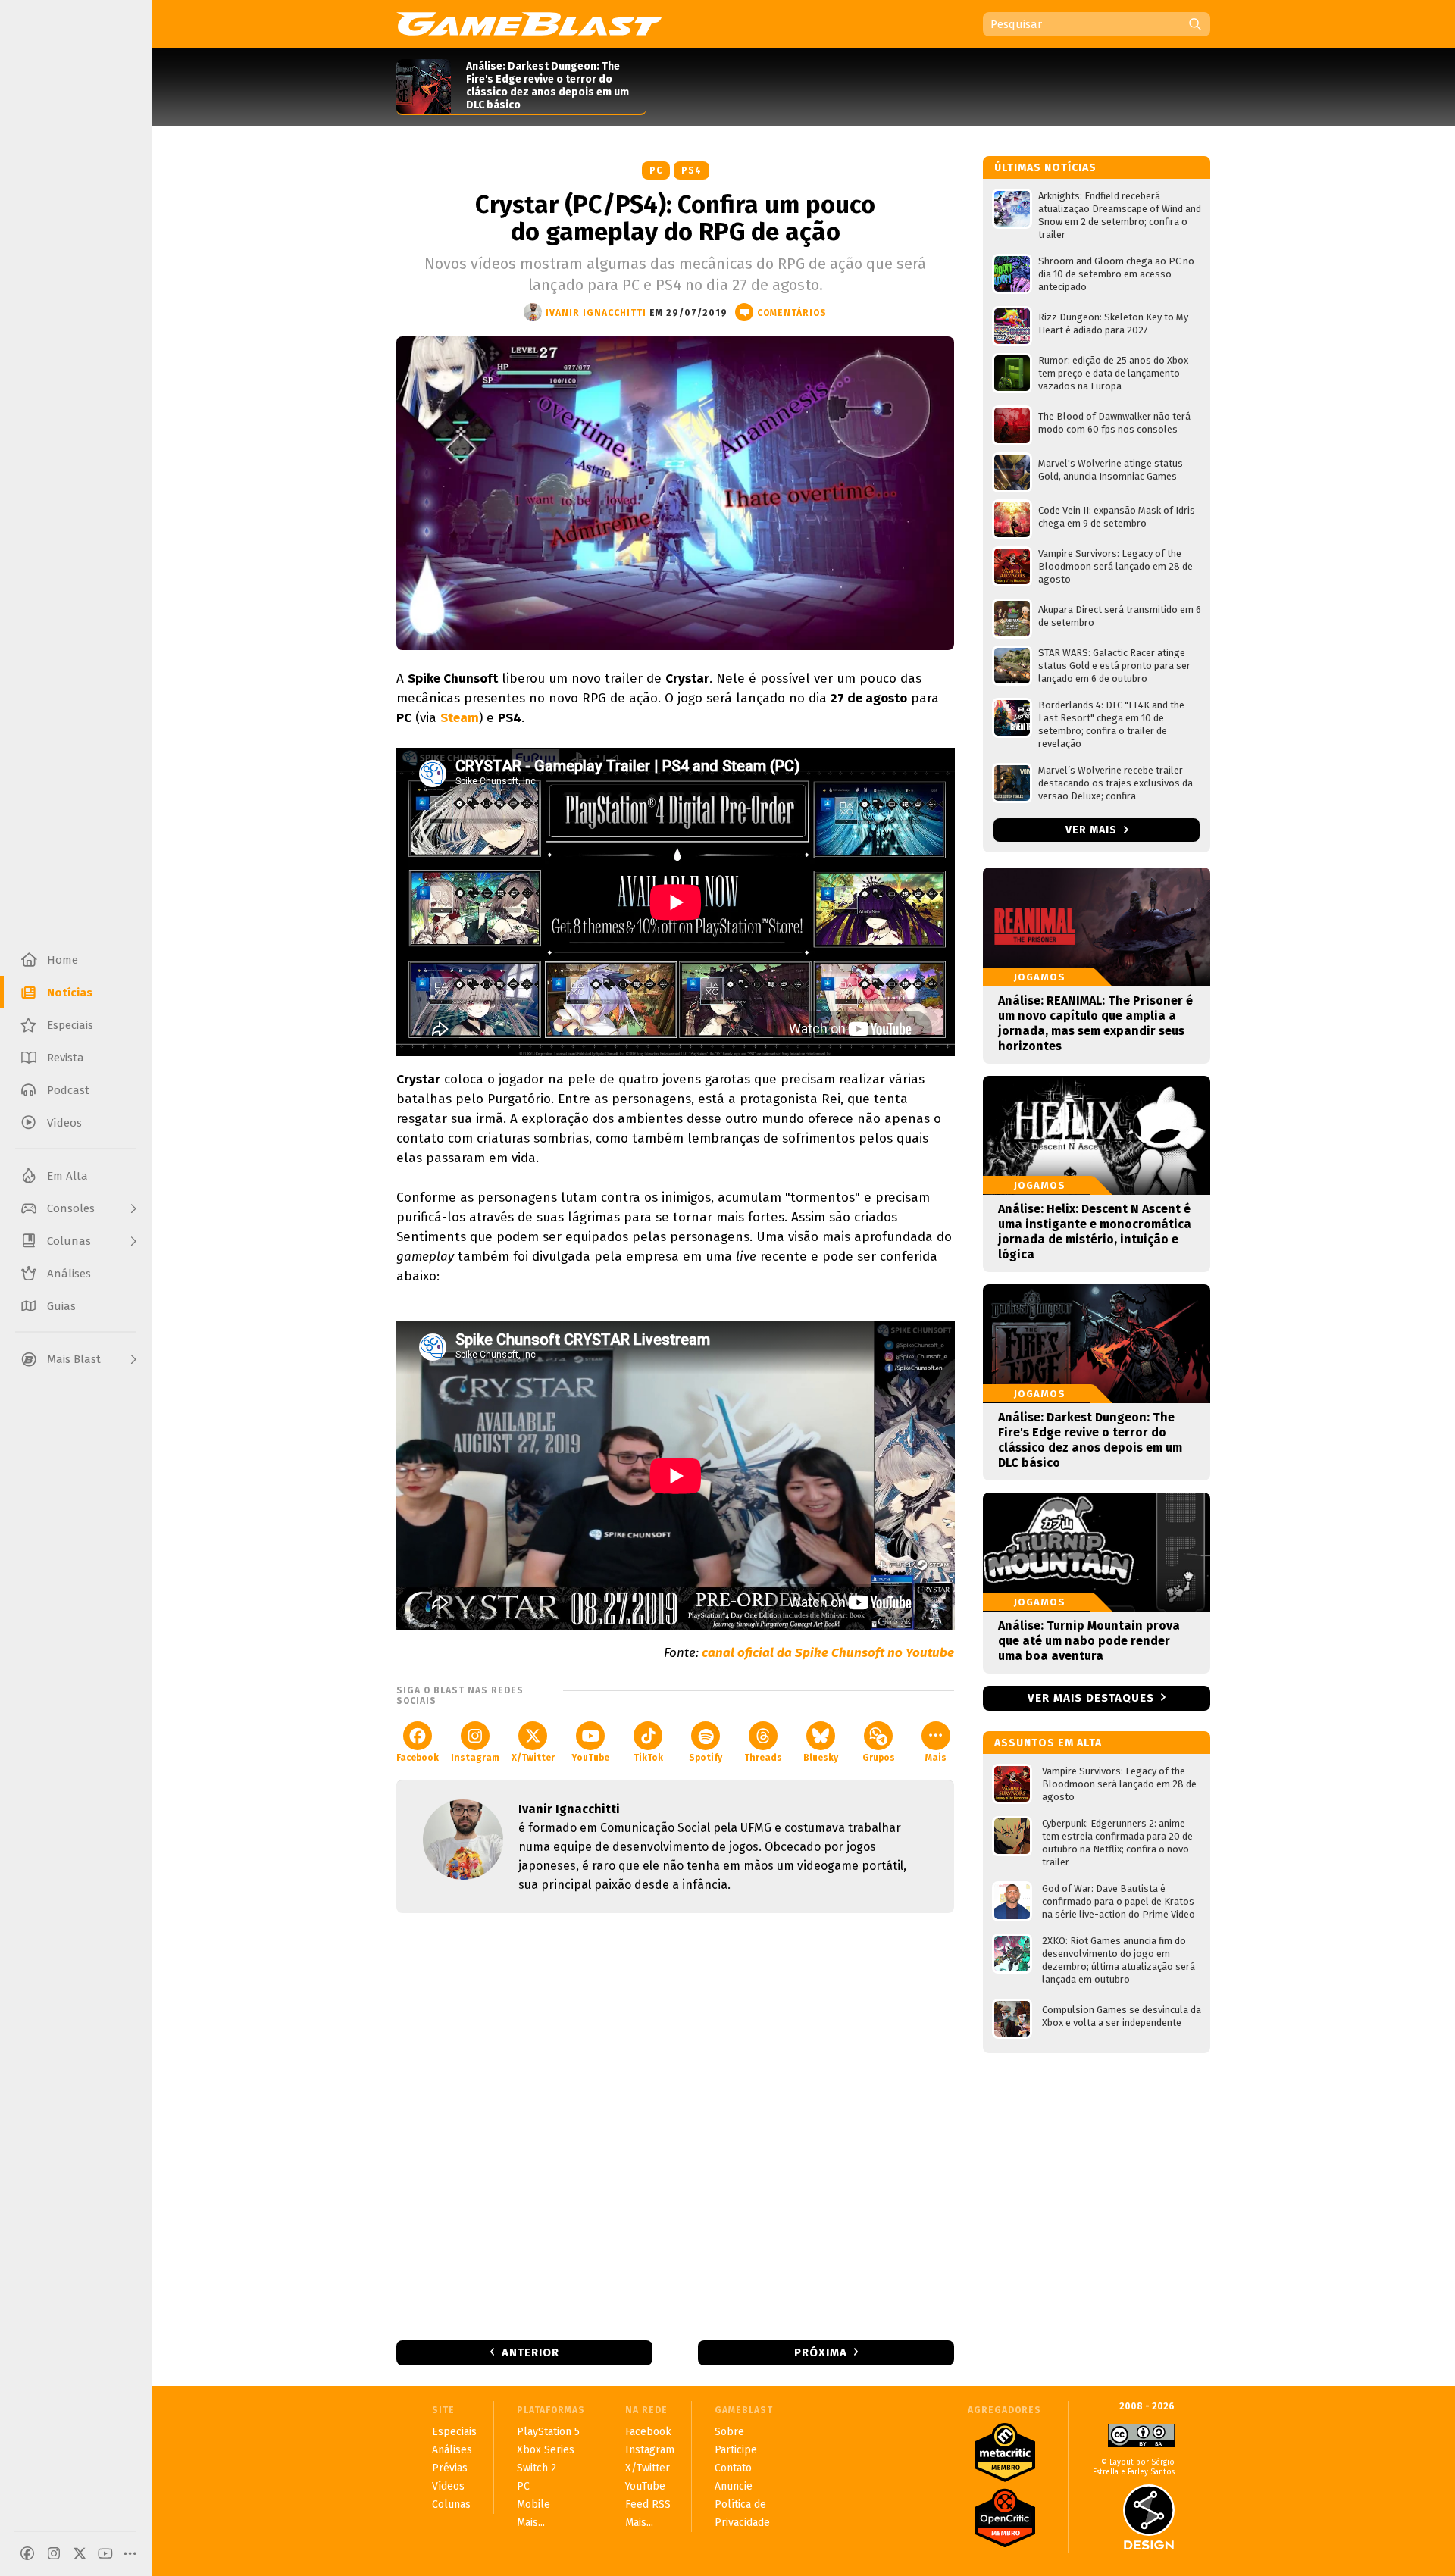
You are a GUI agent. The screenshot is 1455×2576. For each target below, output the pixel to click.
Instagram (475, 1758)
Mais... (531, 2523)
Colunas (451, 2504)
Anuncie (734, 2486)
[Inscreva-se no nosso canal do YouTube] (105, 2553)
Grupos (879, 1758)
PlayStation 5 (548, 2432)
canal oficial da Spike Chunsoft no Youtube (828, 1653)
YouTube (590, 1758)
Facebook (418, 1758)
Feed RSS (648, 2504)
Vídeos (448, 2486)
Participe (736, 2450)
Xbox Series (546, 2450)
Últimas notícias (1045, 168)
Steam (460, 718)
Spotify (706, 1758)
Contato (733, 2468)
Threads (763, 1758)
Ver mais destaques (1091, 1698)
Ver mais (1093, 830)
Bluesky (821, 1758)
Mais (936, 1758)
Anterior (530, 2352)
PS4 (692, 170)
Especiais (454, 2432)
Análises (452, 2450)
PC (656, 170)
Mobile (533, 2504)
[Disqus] (675, 2125)
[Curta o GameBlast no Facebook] (27, 2553)
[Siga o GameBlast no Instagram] (54, 2553)
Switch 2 (537, 2468)
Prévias (450, 2468)
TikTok (648, 1758)
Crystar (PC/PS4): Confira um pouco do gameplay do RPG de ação (675, 218)
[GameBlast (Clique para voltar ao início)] (529, 23)
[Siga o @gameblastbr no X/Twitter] (80, 2553)
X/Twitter (533, 1758)
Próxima (821, 2352)
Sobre (729, 2432)
